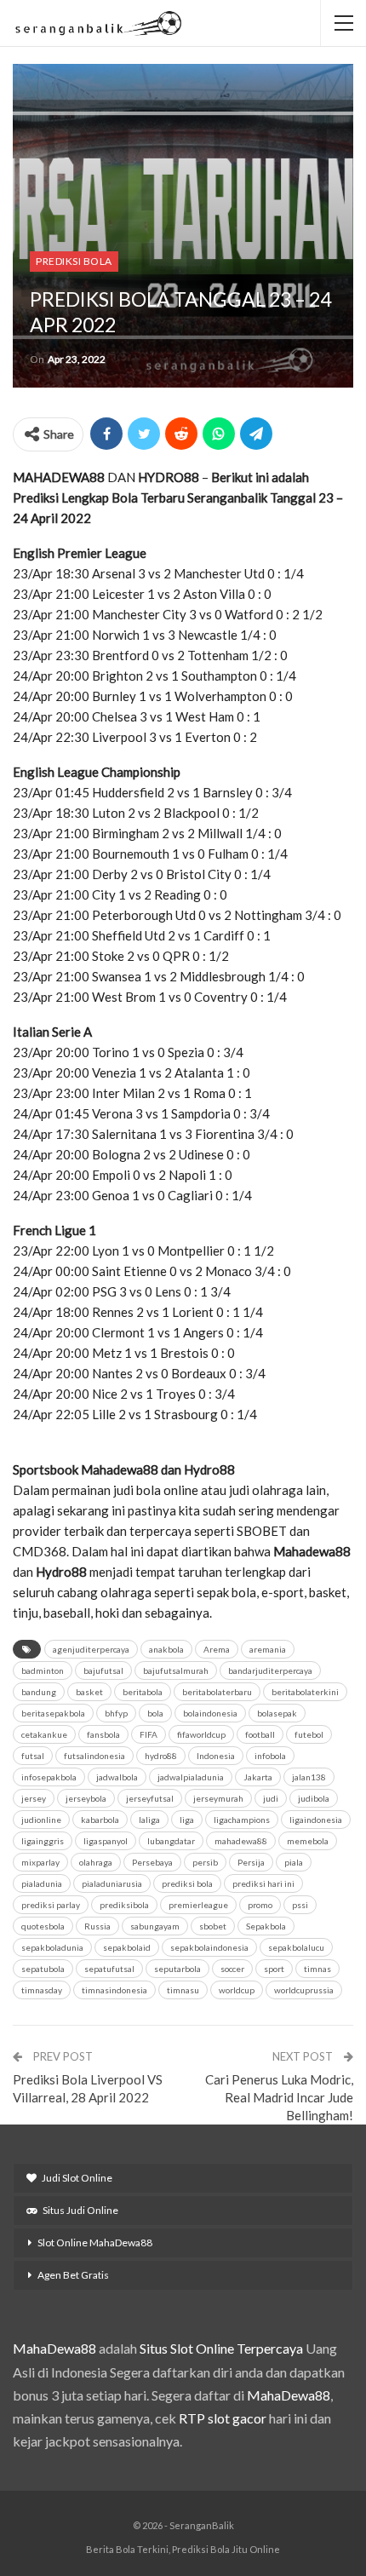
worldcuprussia (304, 1990)
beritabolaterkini (305, 1692)
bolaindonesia (210, 1713)
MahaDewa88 (54, 2348)
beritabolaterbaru (217, 1692)
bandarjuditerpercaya (270, 1670)
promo (260, 1905)
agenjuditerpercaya (91, 1649)
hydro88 (161, 1756)
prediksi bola (187, 1883)
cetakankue (44, 1734)
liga (187, 1820)
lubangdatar (171, 1841)
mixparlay (40, 1862)
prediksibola (124, 1905)
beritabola (143, 1692)
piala (294, 1862)
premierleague (198, 1905)
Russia (97, 1926)
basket (89, 1692)
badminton (43, 1670)
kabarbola (100, 1820)
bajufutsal (103, 1670)
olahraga (96, 1862)
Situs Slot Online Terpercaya (221, 2348)
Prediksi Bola (74, 261)
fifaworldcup (201, 1734)
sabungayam (155, 1926)
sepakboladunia (52, 1947)
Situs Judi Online (80, 2210)
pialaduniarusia (112, 1883)
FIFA (149, 1734)
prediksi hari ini (263, 1883)
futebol (309, 1734)
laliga (149, 1820)
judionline (41, 1820)
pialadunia (42, 1883)
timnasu (183, 1990)
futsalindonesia (94, 1756)
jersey (34, 1798)
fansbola (103, 1734)
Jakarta (258, 1777)
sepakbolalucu (296, 1947)
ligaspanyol (106, 1841)
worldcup (237, 1990)
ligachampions (242, 1820)
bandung (39, 1692)
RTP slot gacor (223, 2418)
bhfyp (116, 1713)
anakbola (166, 1649)
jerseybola (86, 1798)
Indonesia (216, 1756)
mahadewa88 (241, 1841)
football (260, 1734)
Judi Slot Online (77, 2178)
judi (271, 1798)
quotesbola (43, 1926)
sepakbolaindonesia (209, 1947)
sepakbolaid (127, 1947)
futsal (33, 1756)
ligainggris (43, 1841)
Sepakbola (266, 1926)
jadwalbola (117, 1777)
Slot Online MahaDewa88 (95, 2242)
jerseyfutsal (150, 1798)
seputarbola (177, 1969)
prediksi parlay (51, 1905)
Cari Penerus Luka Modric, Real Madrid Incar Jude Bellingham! (279, 2097)
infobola (270, 1756)
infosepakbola (49, 1777)
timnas (317, 1969)
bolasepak (277, 1713)
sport (274, 1969)
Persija (251, 1862)
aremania (268, 1649)
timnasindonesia (114, 1990)
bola (155, 1713)
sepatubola (43, 1969)
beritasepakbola (53, 1713)
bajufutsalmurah (176, 1670)
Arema (217, 1649)
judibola (314, 1798)
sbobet (213, 1926)
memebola (308, 1841)
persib (205, 1862)
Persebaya (152, 1862)
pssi (300, 1905)
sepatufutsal (109, 1969)
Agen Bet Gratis (73, 2275)
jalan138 (309, 1777)
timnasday (42, 1990)
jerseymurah (218, 1798)
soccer (232, 1969)
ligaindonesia (316, 1820)
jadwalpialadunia (191, 1777)
